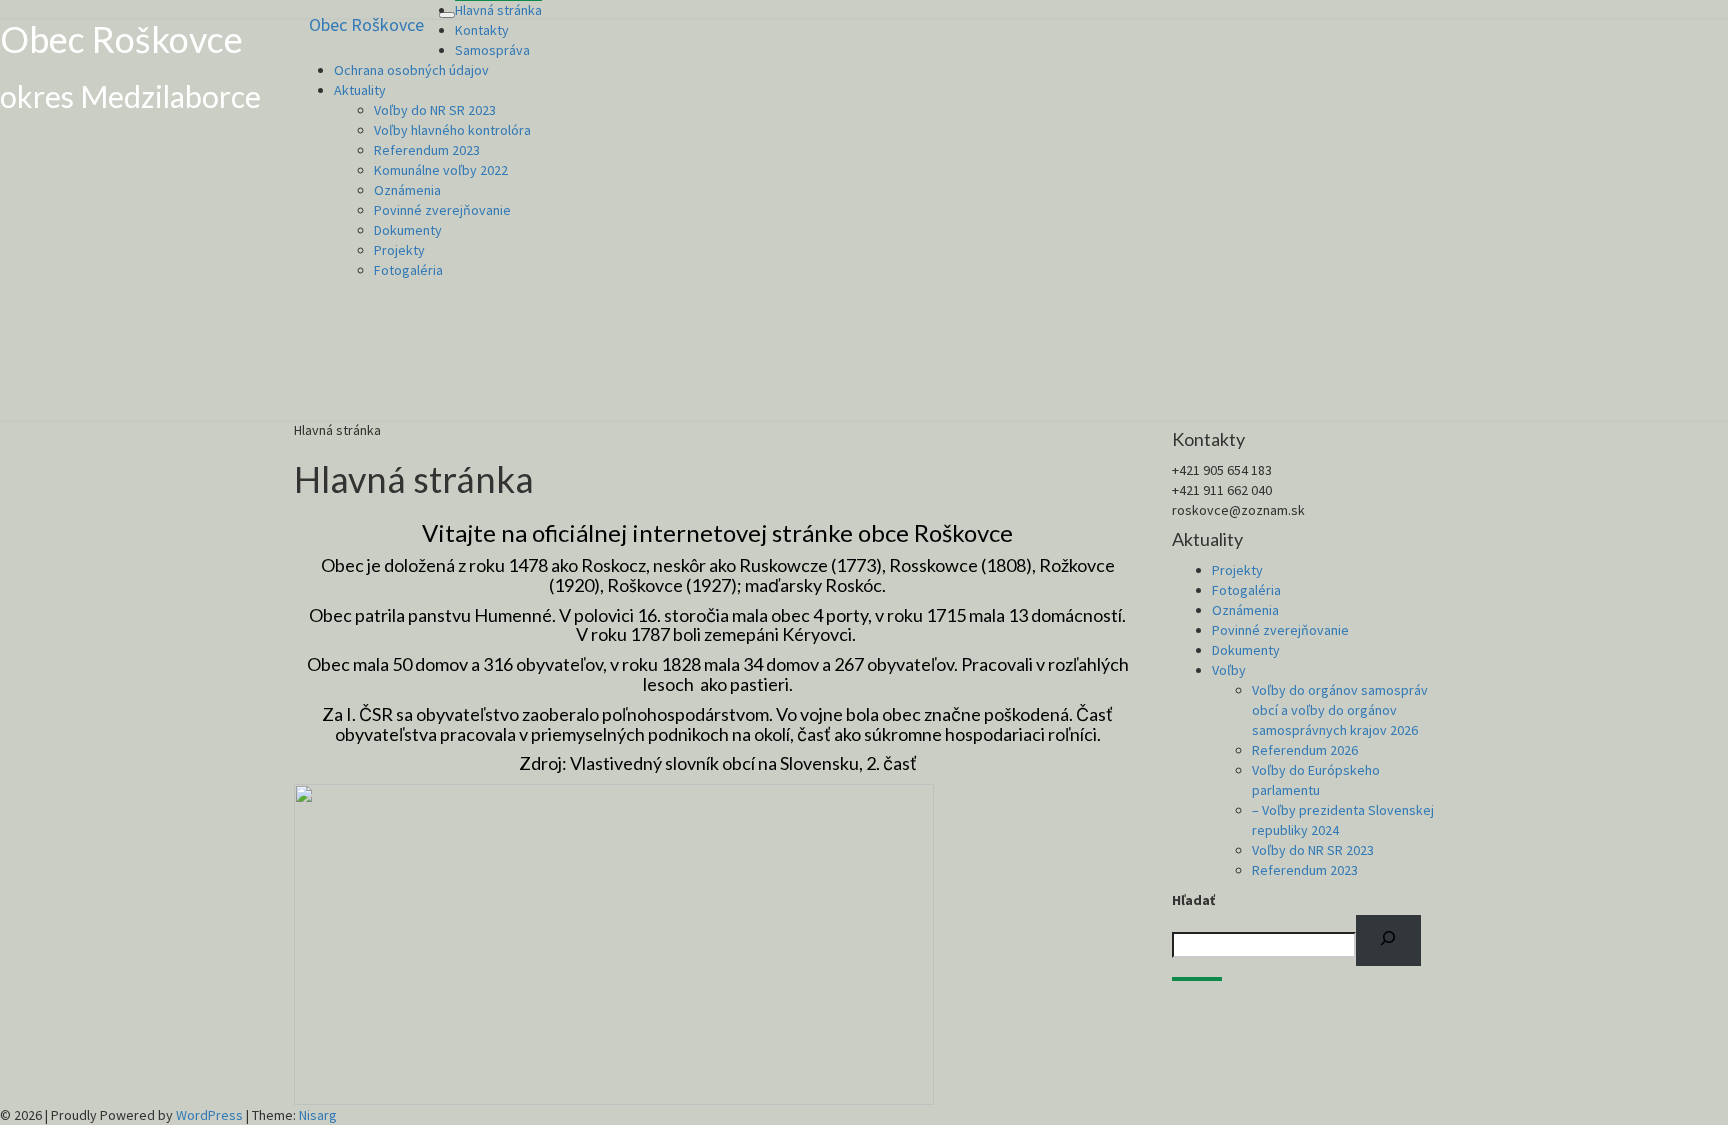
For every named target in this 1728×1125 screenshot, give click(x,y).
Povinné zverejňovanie (442, 210)
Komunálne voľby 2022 (441, 170)
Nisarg (318, 1115)
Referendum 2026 (1305, 750)
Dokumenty (408, 230)
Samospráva (492, 50)
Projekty (399, 250)
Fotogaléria (408, 270)
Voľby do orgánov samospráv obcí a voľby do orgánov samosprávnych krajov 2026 (1340, 710)
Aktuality (360, 90)
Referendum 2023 (427, 150)
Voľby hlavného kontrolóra (452, 130)
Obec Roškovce (366, 24)
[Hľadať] (1388, 941)
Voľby (1229, 670)
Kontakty (482, 30)
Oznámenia (407, 190)
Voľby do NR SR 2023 (435, 110)
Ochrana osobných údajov (411, 70)
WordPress (209, 1115)
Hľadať (1193, 900)
